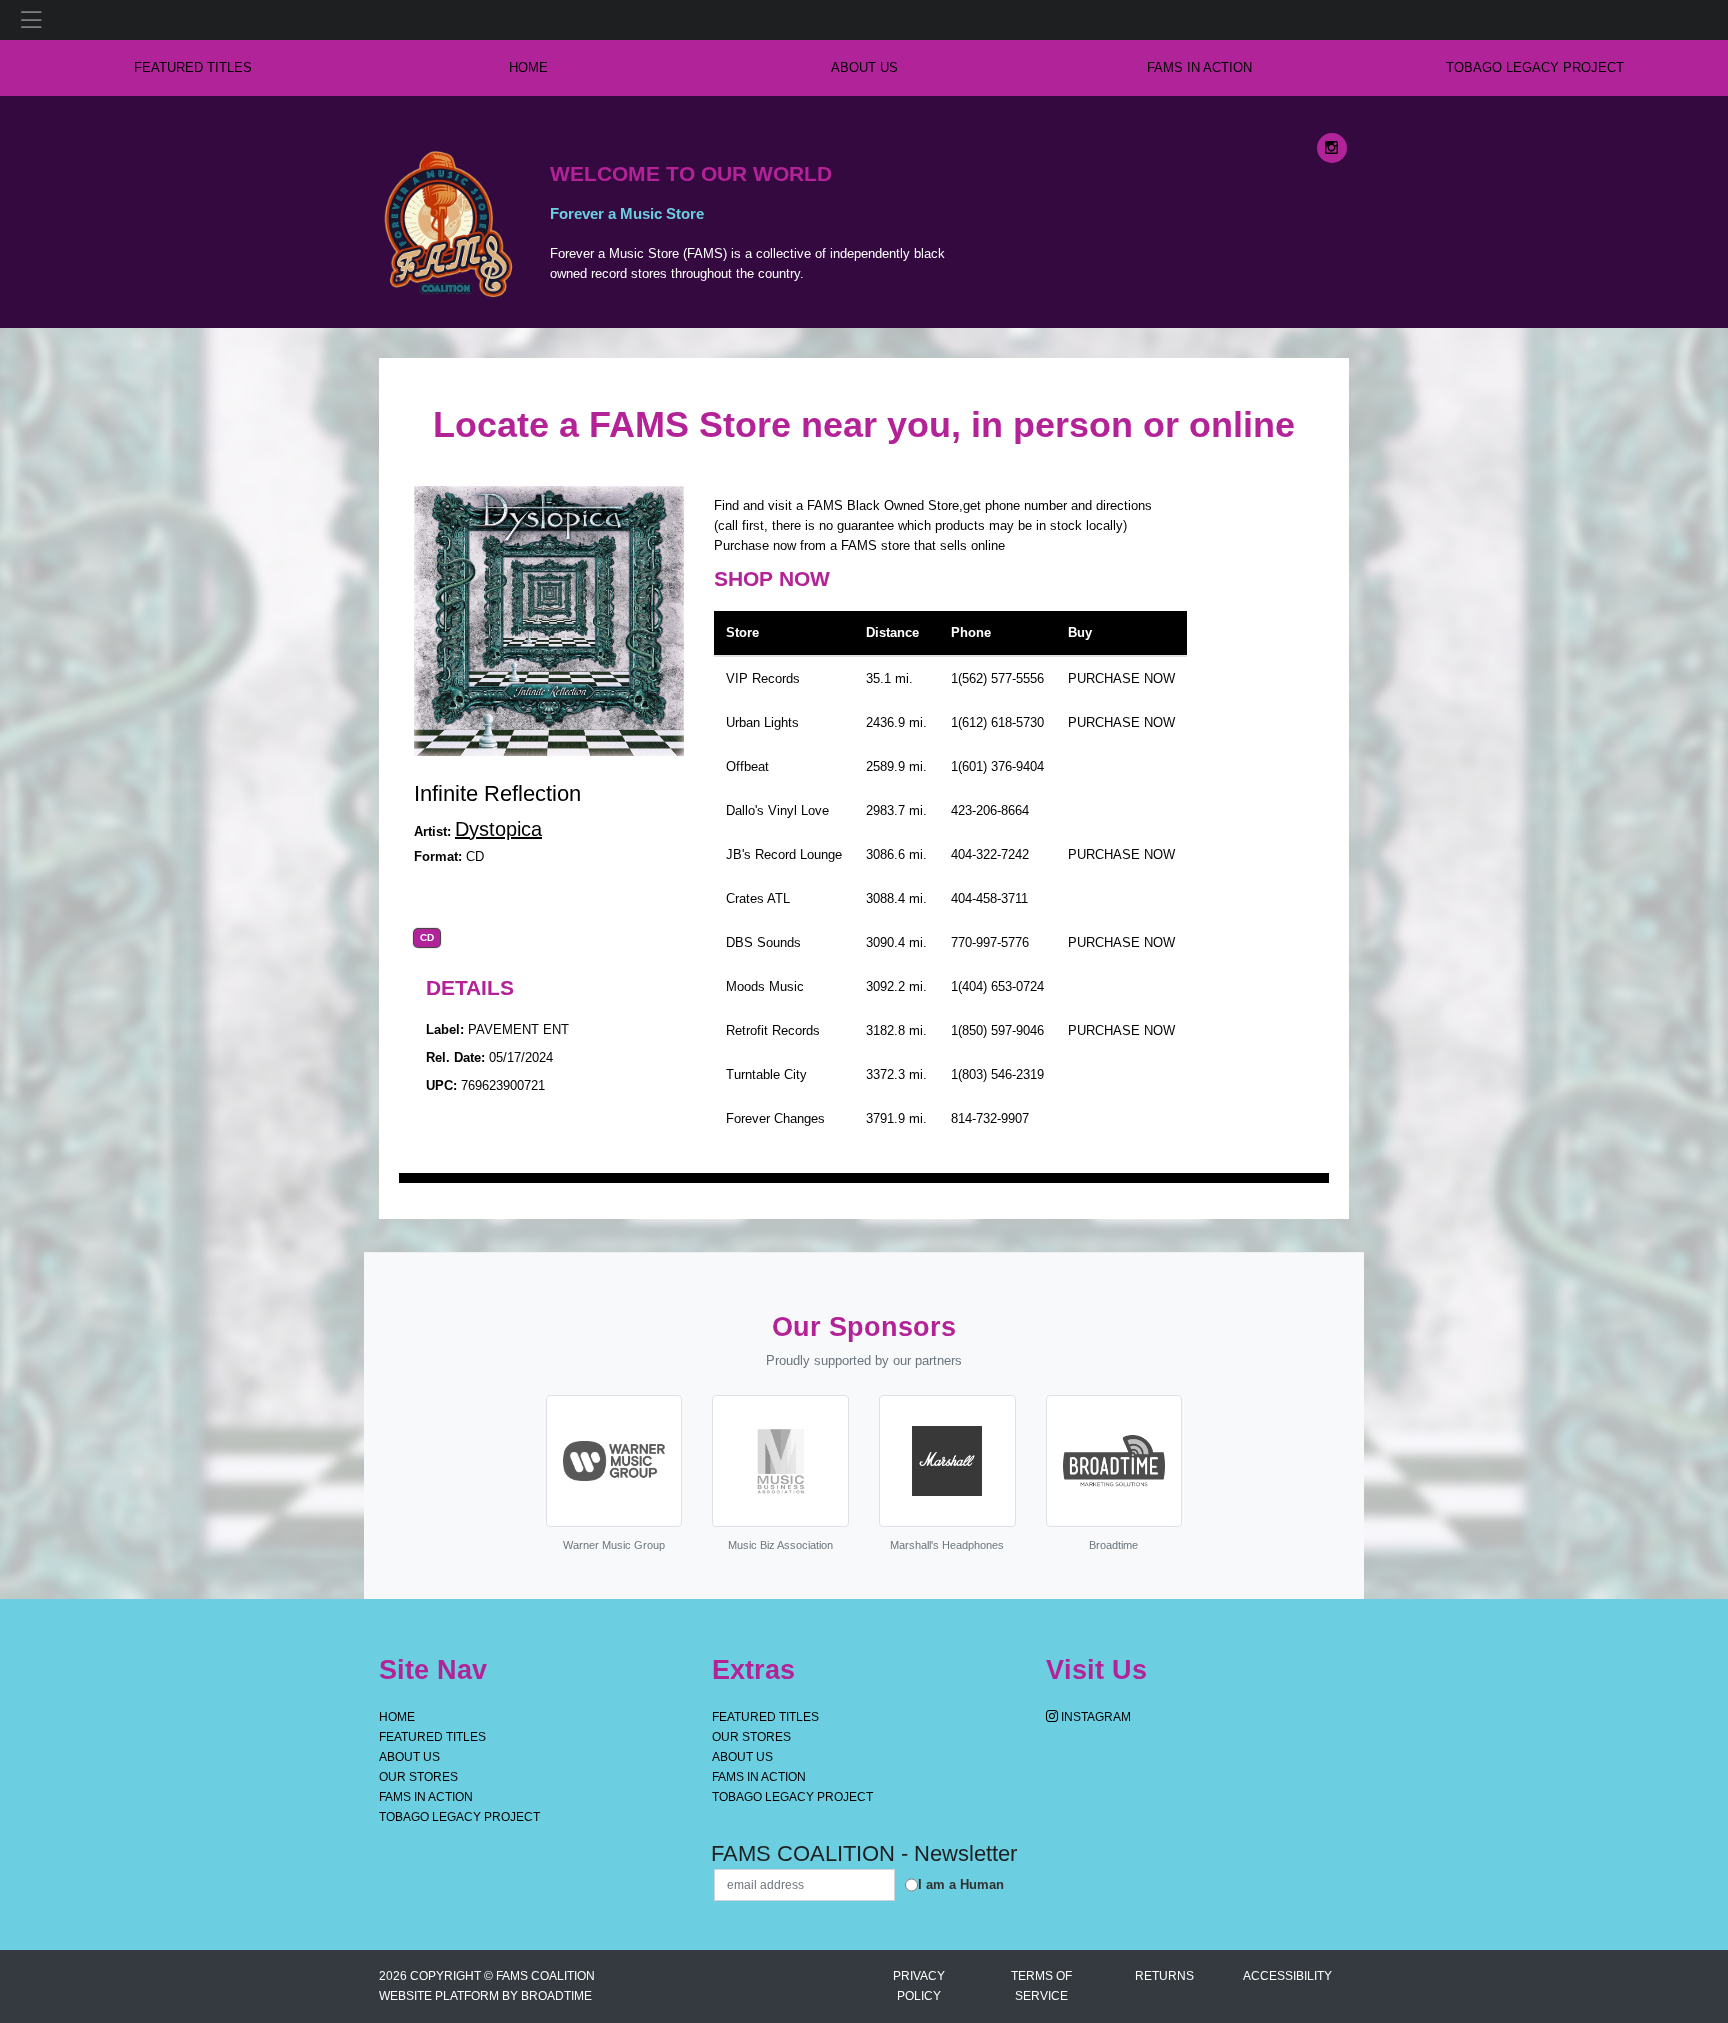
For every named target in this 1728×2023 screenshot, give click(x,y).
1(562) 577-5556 (997, 678)
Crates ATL (758, 898)
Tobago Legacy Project (1535, 67)
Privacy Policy (919, 1986)
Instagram (1094, 1717)
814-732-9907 (990, 1118)
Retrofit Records (773, 1030)
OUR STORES (418, 1777)
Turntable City (766, 1074)
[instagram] (1332, 148)
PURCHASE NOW (1121, 678)
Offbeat (747, 766)
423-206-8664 (990, 810)
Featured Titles (193, 67)
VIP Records (763, 678)
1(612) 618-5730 (997, 722)
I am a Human (961, 1884)
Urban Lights (762, 722)
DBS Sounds (763, 942)
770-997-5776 (990, 942)
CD (427, 938)
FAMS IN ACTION (1199, 67)
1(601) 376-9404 (997, 766)
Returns (1164, 1976)
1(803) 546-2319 (997, 1074)
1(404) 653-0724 (997, 986)
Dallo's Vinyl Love (777, 810)
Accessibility (1287, 1976)
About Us (864, 67)
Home (397, 1717)
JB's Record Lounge (784, 854)
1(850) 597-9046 (997, 1030)
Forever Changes (775, 1118)
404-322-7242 (990, 854)
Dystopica (498, 829)
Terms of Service (1041, 1986)
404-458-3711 (989, 898)
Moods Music (765, 986)
